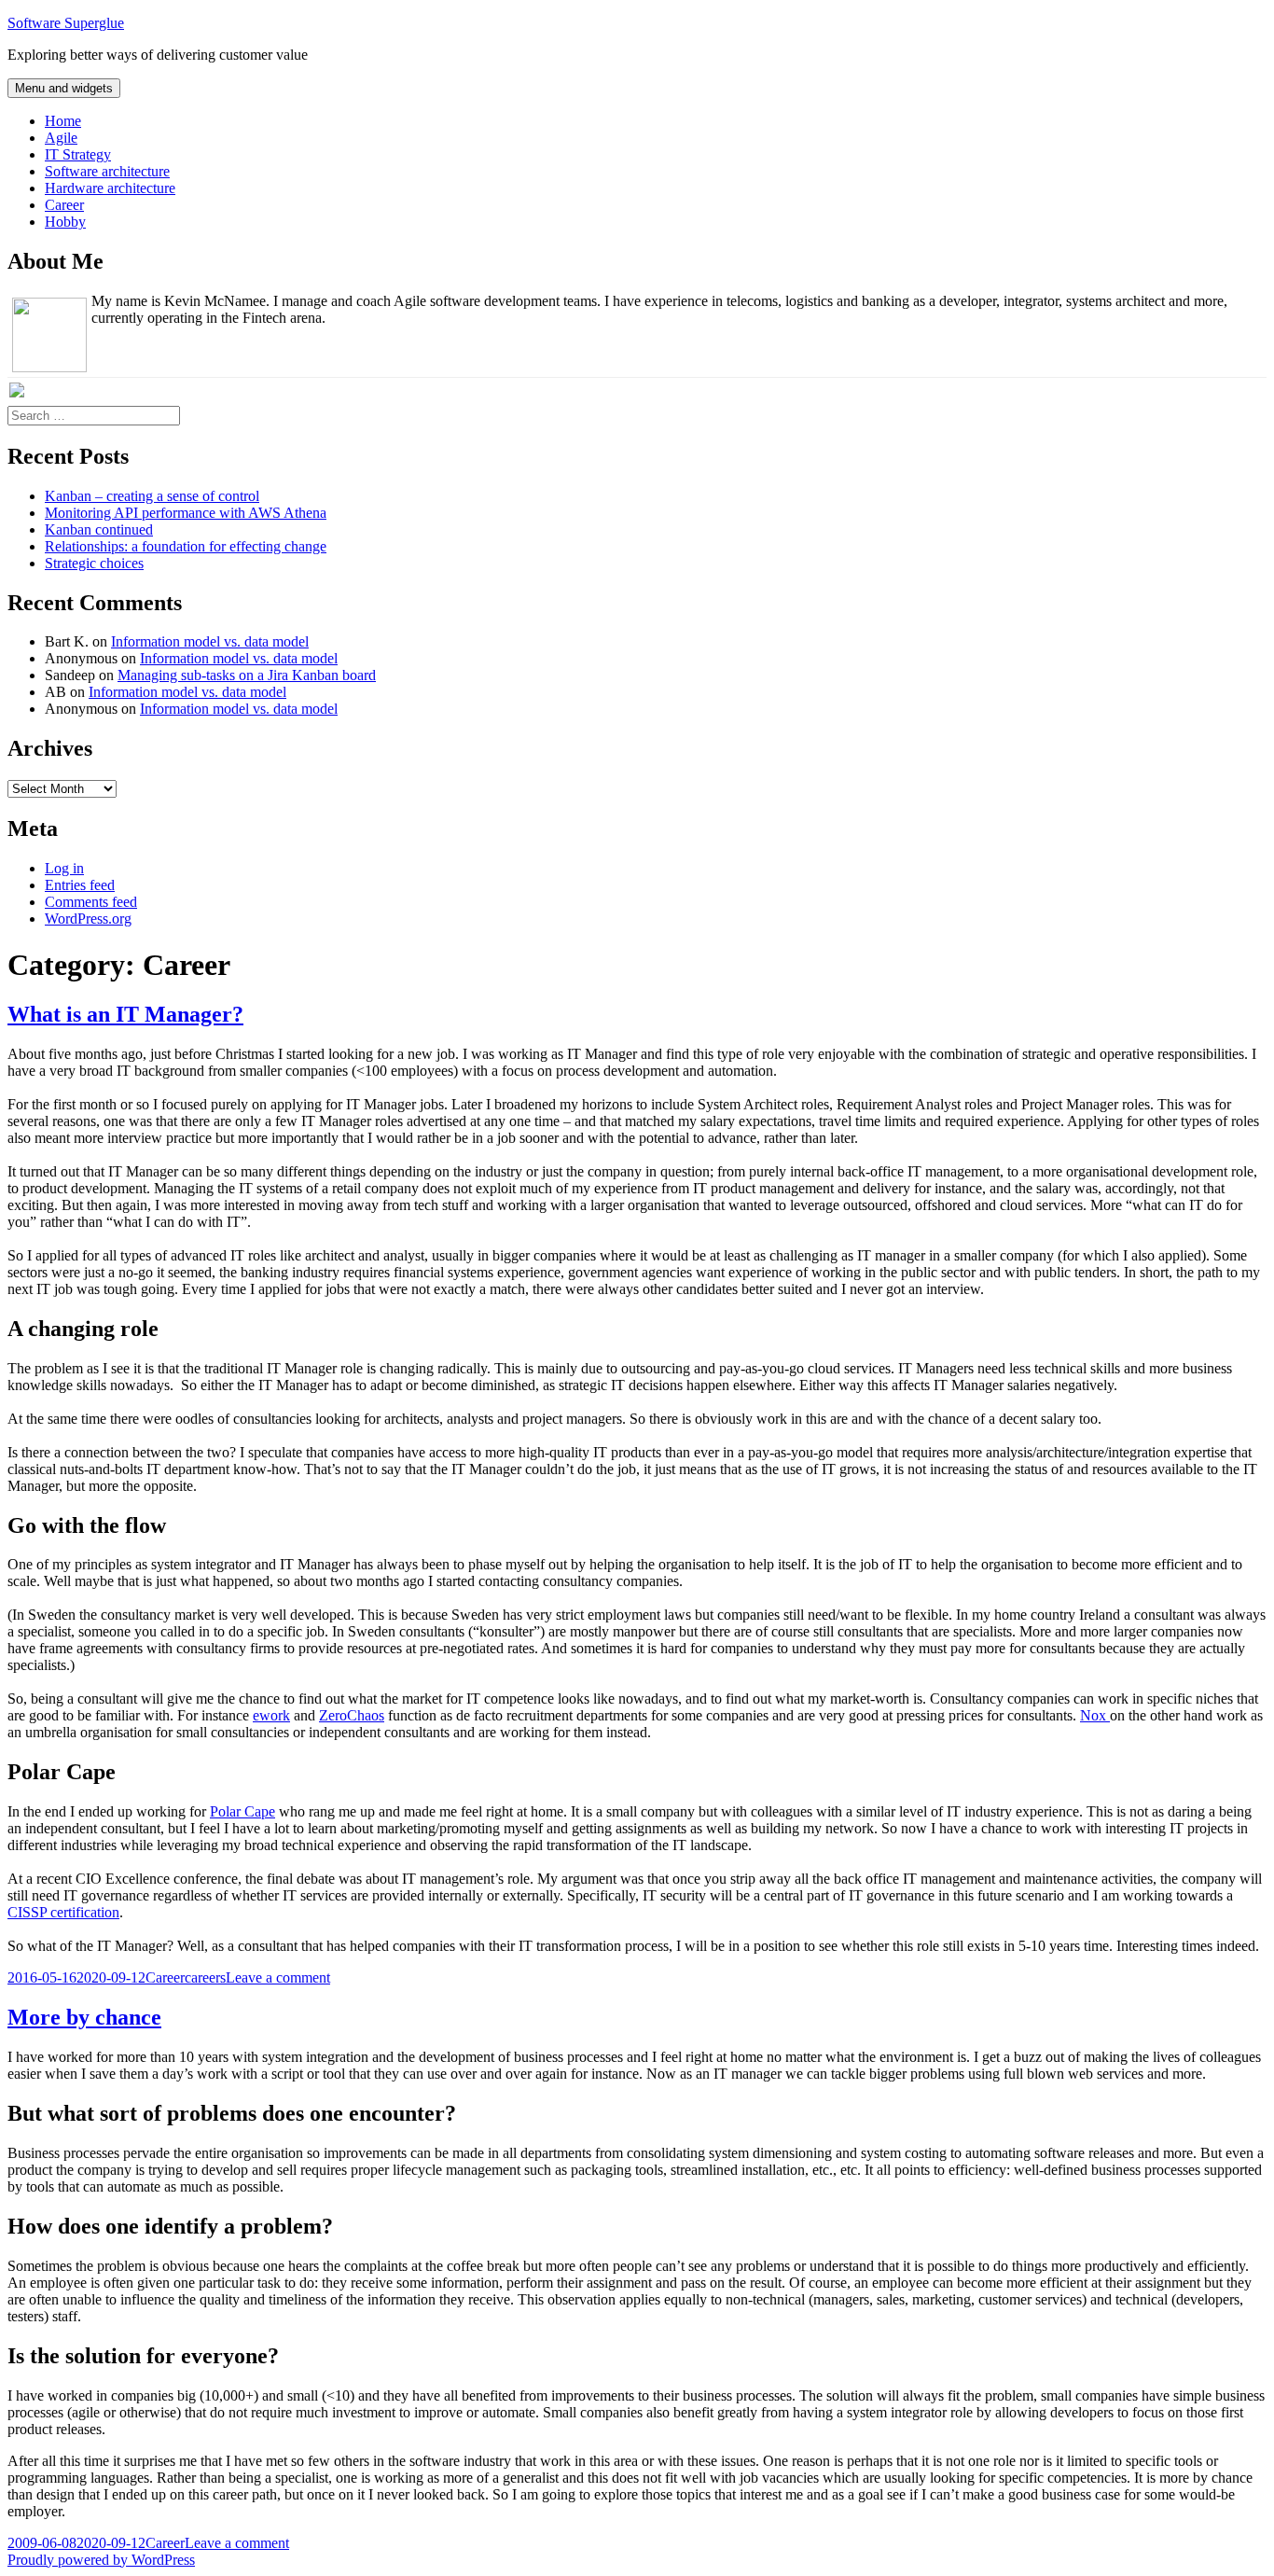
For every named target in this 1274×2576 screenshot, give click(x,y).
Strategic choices (94, 563)
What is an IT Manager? (125, 1014)
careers (205, 1977)
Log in (64, 868)
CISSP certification (63, 1912)
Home (63, 121)
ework (271, 1715)
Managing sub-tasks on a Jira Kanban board (247, 675)
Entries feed (80, 885)
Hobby (65, 222)
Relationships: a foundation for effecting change (186, 546)
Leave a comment (278, 1977)
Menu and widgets (64, 88)
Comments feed (91, 902)
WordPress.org (88, 919)
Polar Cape (242, 1811)
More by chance (84, 2017)
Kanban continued (99, 529)
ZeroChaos (352, 1715)
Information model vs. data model (210, 641)
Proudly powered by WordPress (101, 2560)
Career (64, 205)
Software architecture (107, 171)
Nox (1095, 1715)
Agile (61, 138)
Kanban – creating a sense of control (152, 496)
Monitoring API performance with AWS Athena (186, 513)
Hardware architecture (110, 188)
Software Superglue (66, 23)
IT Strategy (78, 154)
